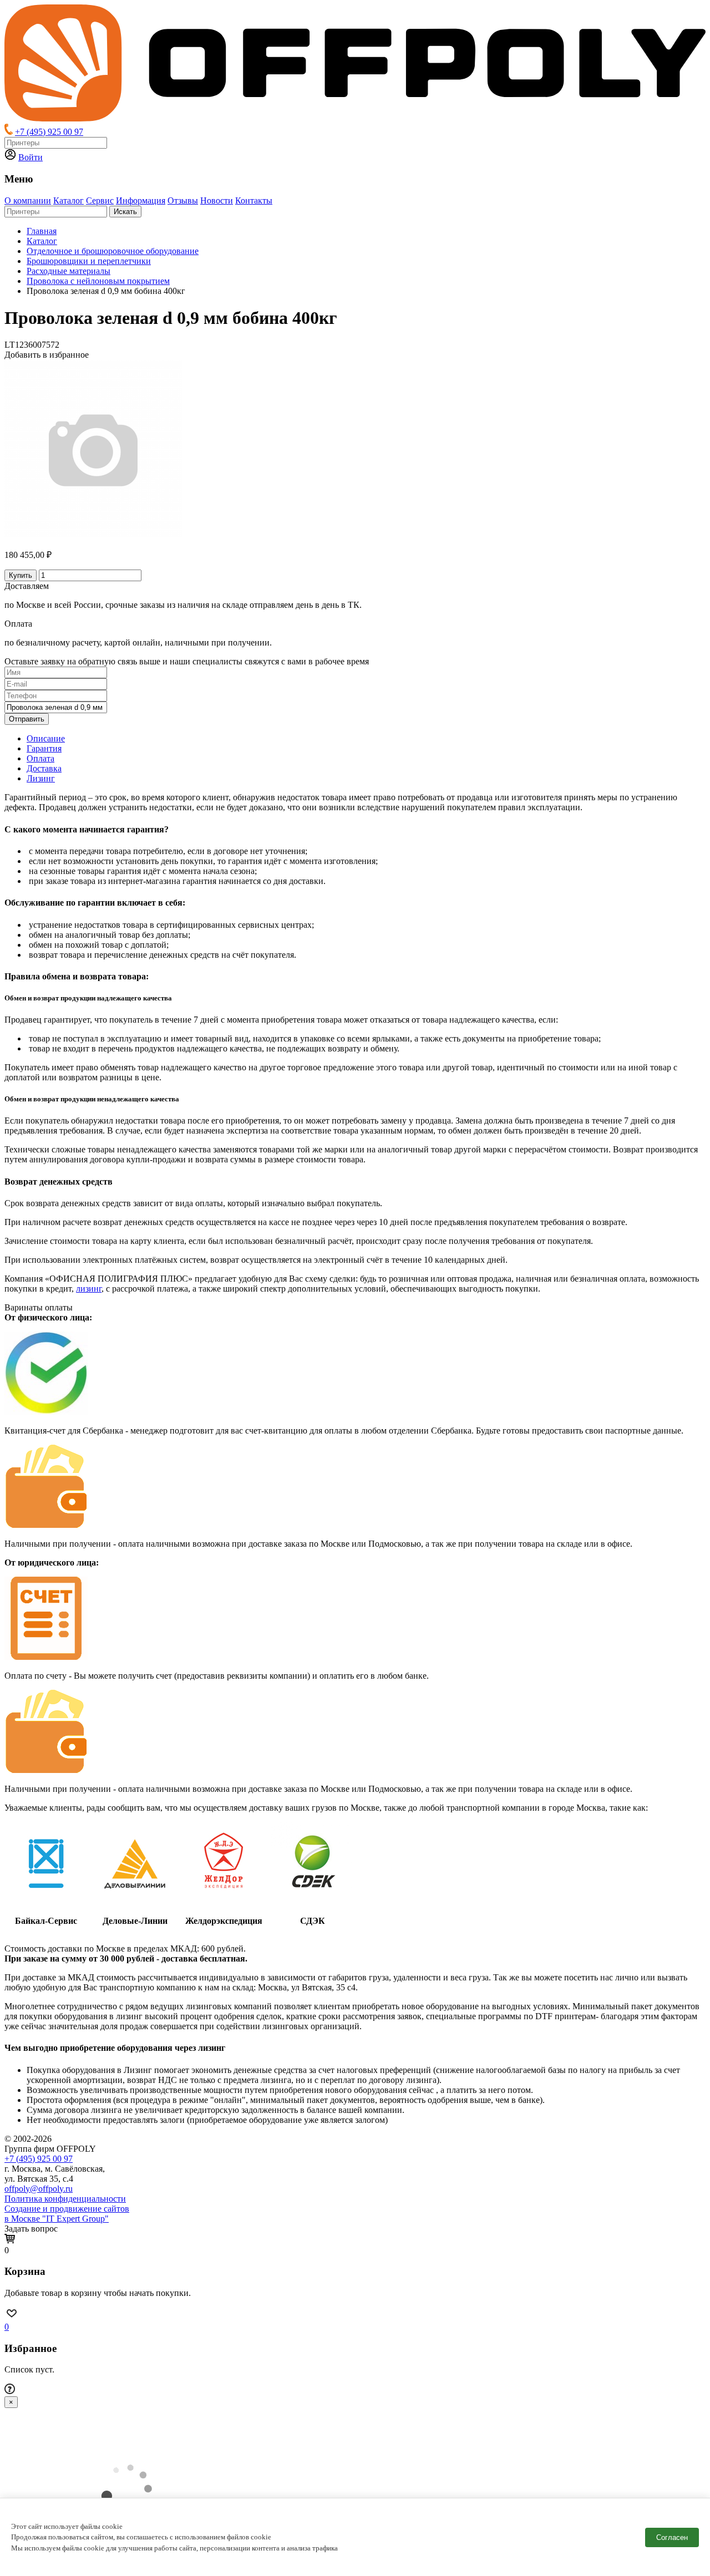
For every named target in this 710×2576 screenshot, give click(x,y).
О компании (28, 200)
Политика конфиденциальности (65, 2199)
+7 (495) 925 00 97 (49, 132)
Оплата (40, 758)
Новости (217, 200)
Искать (125, 212)
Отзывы (183, 200)
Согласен (672, 2537)
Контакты (254, 200)
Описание (46, 738)
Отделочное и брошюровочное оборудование (113, 251)
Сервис (100, 200)
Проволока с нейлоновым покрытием (98, 281)
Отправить (27, 719)
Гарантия (44, 748)
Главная (42, 231)
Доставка (44, 768)
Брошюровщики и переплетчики (89, 261)
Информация (141, 200)
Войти (31, 157)
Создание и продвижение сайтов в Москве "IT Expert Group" (67, 2214)
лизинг (89, 1289)
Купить (21, 575)
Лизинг (41, 778)
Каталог (69, 200)
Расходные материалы (69, 271)
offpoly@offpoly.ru (39, 2189)
